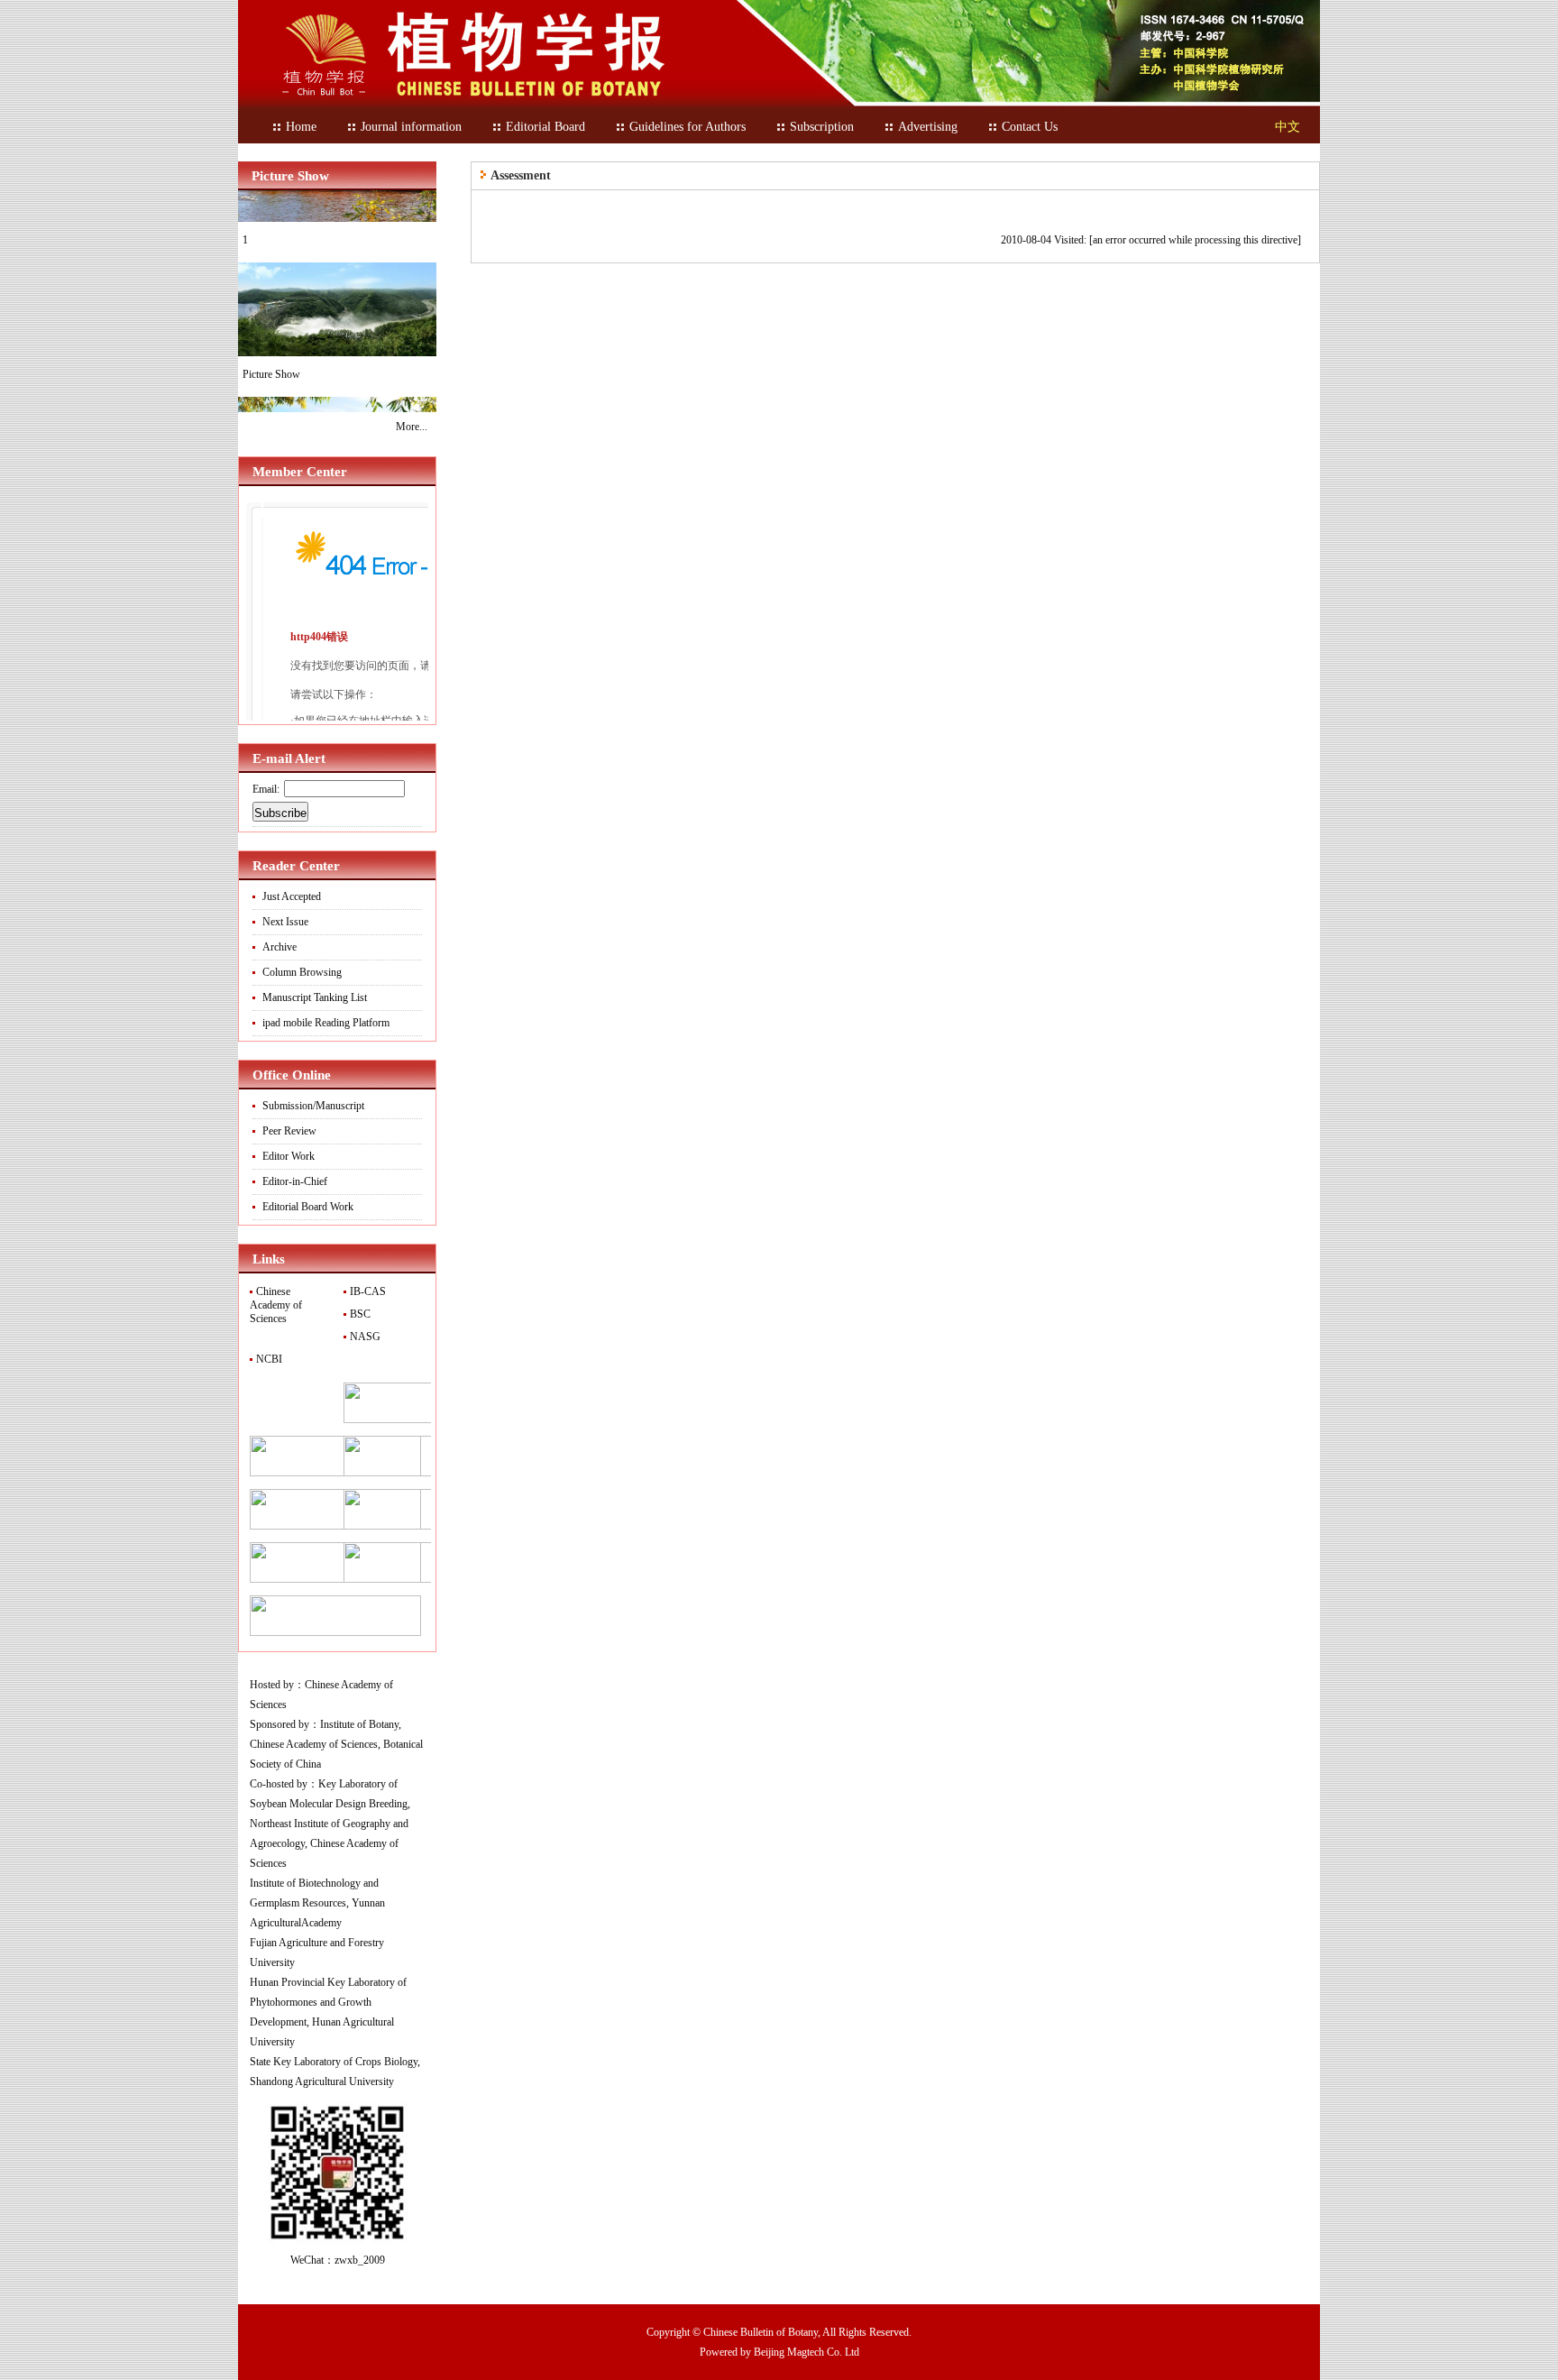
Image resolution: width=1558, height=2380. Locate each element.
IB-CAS (367, 1291)
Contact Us (1030, 127)
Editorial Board (545, 127)
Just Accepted (292, 896)
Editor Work (289, 1156)
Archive (280, 947)
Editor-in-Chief (295, 1181)
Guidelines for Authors (687, 127)
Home (301, 127)
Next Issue (285, 922)
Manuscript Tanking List (315, 997)
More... (412, 427)
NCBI (268, 1359)
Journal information (411, 127)
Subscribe (280, 813)
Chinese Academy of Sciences (276, 1305)
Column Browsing (302, 972)
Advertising (928, 127)
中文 (1288, 127)
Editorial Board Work (308, 1207)
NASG (364, 1337)
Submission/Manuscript (313, 1106)
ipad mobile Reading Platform (326, 1023)
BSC (359, 1314)
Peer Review (289, 1131)
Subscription (822, 127)
